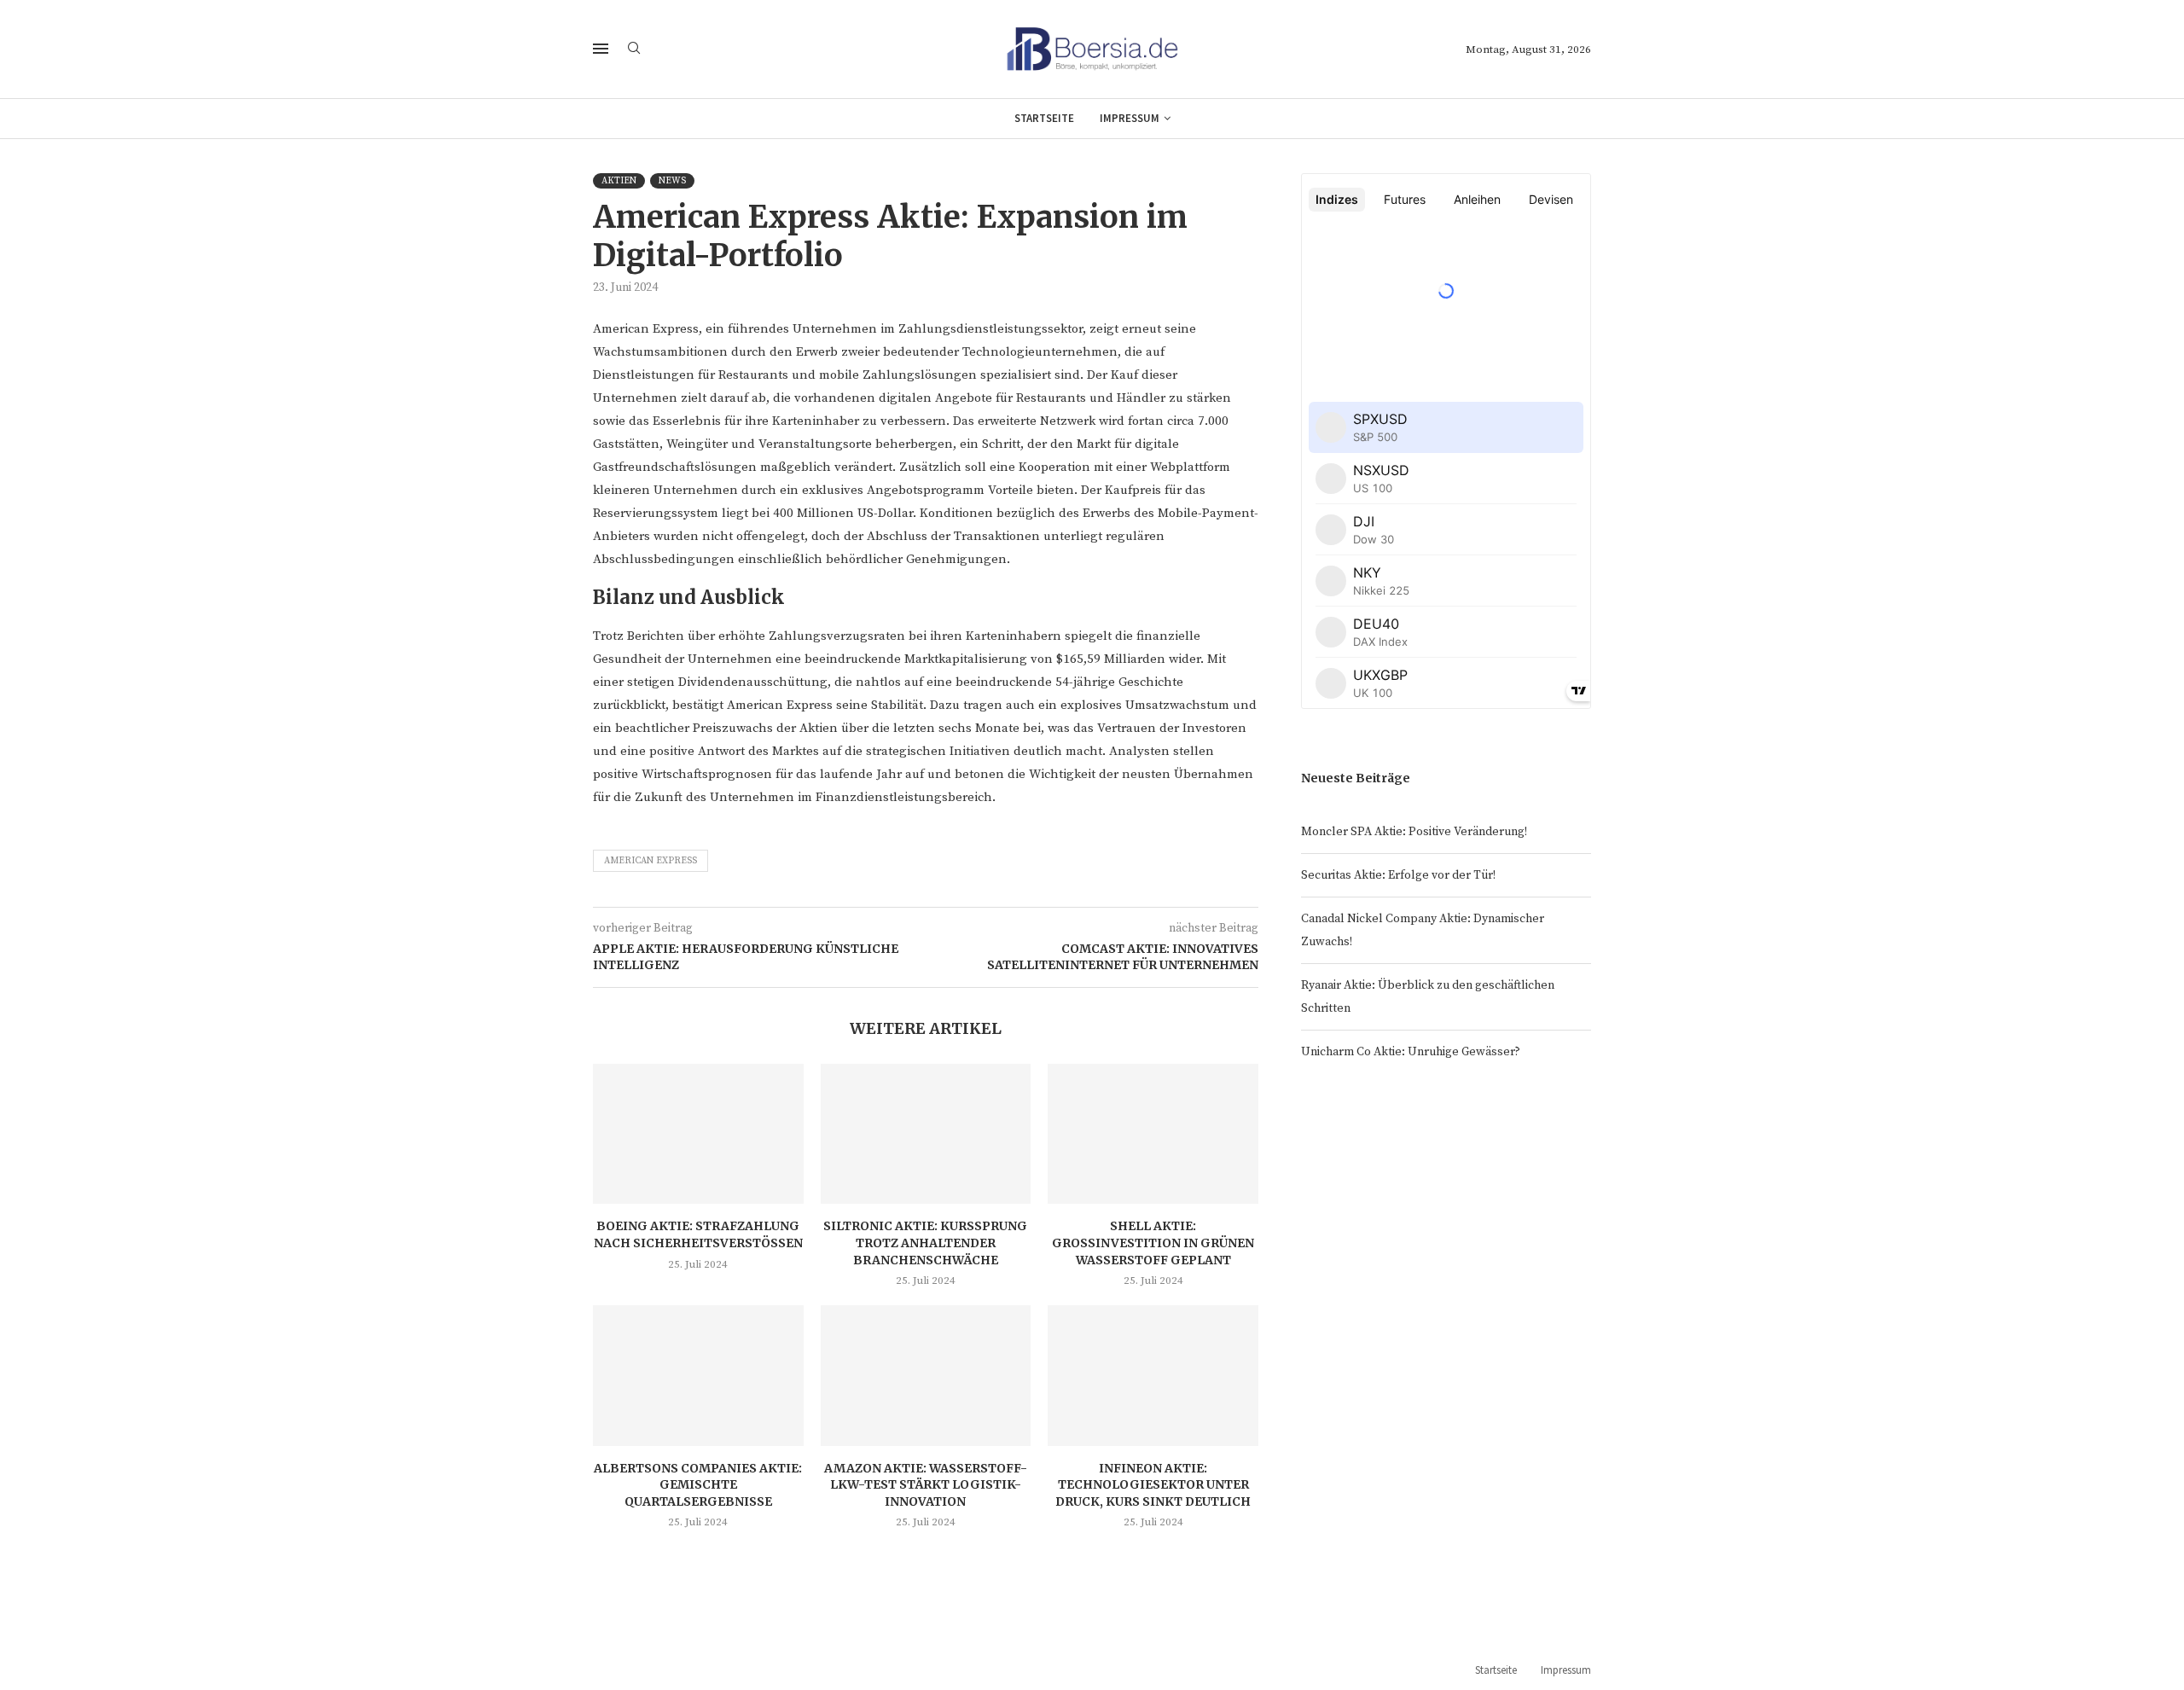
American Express (651, 861)
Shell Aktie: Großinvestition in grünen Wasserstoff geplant (1153, 1243)
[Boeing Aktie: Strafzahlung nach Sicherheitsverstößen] (698, 1134)
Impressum (1130, 118)
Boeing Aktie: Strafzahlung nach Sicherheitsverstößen (698, 1234)
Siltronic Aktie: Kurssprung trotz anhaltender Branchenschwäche (925, 1243)
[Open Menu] (601, 49)
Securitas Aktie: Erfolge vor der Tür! (1398, 875)
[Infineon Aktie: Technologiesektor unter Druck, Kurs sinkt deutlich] (1153, 1375)
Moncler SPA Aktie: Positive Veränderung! (1414, 832)
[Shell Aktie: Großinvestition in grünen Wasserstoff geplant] (1153, 1134)
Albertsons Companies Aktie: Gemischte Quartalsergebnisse (698, 1485)
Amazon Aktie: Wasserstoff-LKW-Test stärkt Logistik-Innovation (926, 1485)
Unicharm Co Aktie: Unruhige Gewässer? (1411, 1052)
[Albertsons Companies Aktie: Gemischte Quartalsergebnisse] (698, 1375)
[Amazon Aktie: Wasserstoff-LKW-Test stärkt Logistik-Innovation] (926, 1375)
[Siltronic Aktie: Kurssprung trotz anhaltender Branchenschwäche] (926, 1134)
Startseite (1044, 118)
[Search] (634, 49)
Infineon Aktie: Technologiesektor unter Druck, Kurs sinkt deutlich (1153, 1485)
